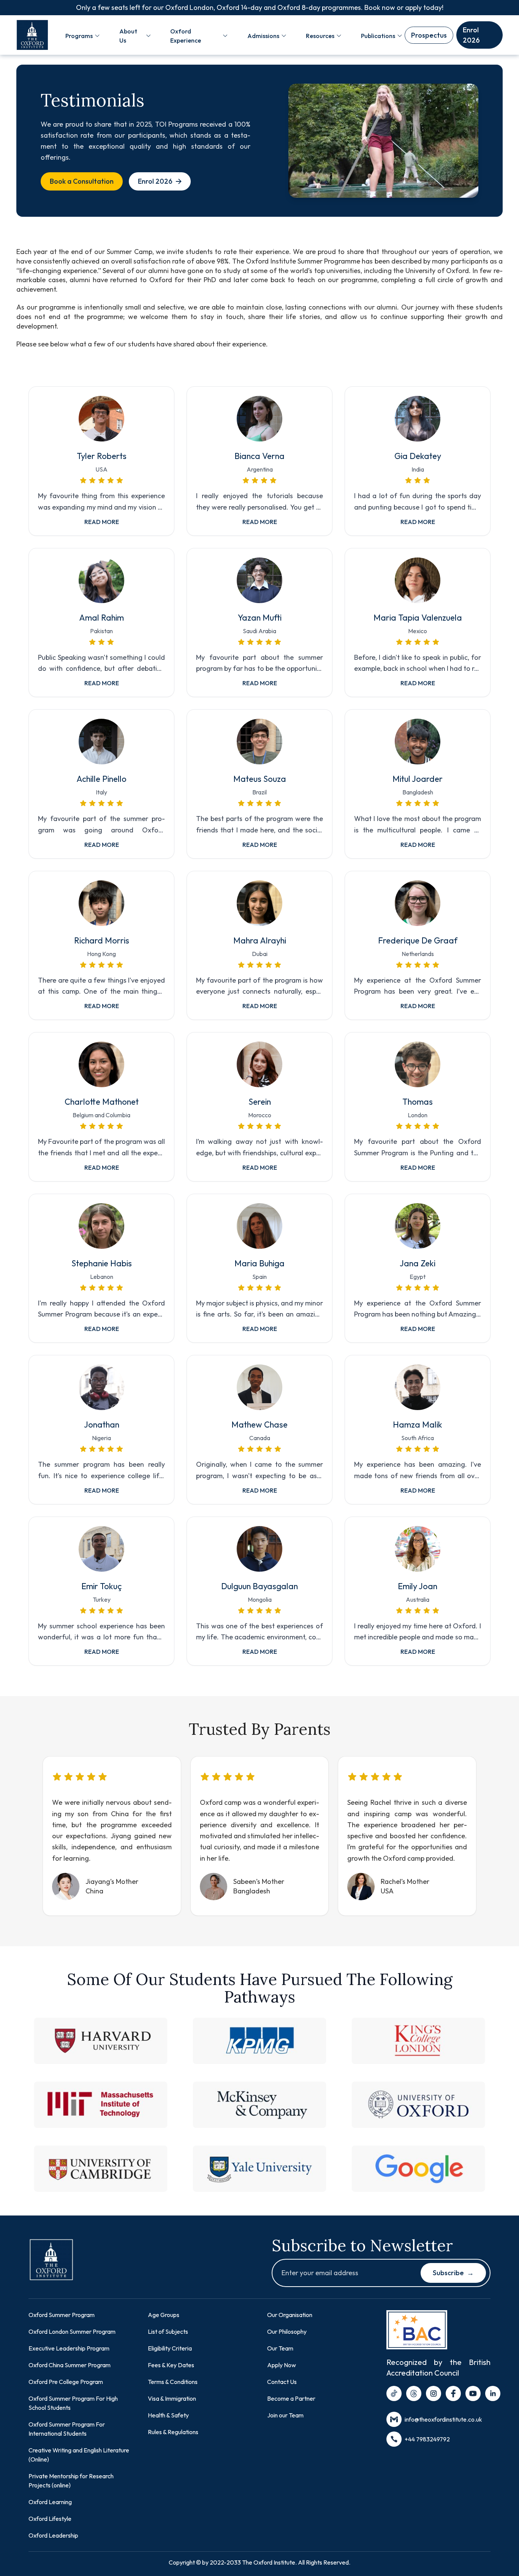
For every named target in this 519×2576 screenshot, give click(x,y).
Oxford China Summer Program (70, 2365)
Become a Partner (291, 2398)
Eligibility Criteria (170, 2348)
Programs (79, 36)
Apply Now (282, 2365)
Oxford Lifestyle (50, 2519)
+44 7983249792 (427, 2439)
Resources (320, 36)
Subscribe (453, 2273)
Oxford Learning (50, 2502)
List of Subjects (168, 2331)
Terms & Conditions (173, 2382)
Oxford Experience (186, 36)
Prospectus (429, 35)
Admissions (263, 36)
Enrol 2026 (471, 35)
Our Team (280, 2348)
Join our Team (285, 2415)
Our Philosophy (287, 2331)
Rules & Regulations (173, 2432)
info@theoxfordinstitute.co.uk (443, 2419)
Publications (378, 36)
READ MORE (102, 522)
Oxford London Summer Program (72, 2331)
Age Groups (164, 2315)
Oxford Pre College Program (66, 2382)
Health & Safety (168, 2415)
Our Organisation (290, 2315)
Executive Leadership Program (69, 2348)
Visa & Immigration (172, 2398)
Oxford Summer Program (62, 2315)
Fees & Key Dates (171, 2365)
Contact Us (282, 2382)
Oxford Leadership (53, 2535)
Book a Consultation (82, 181)
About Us (128, 36)
